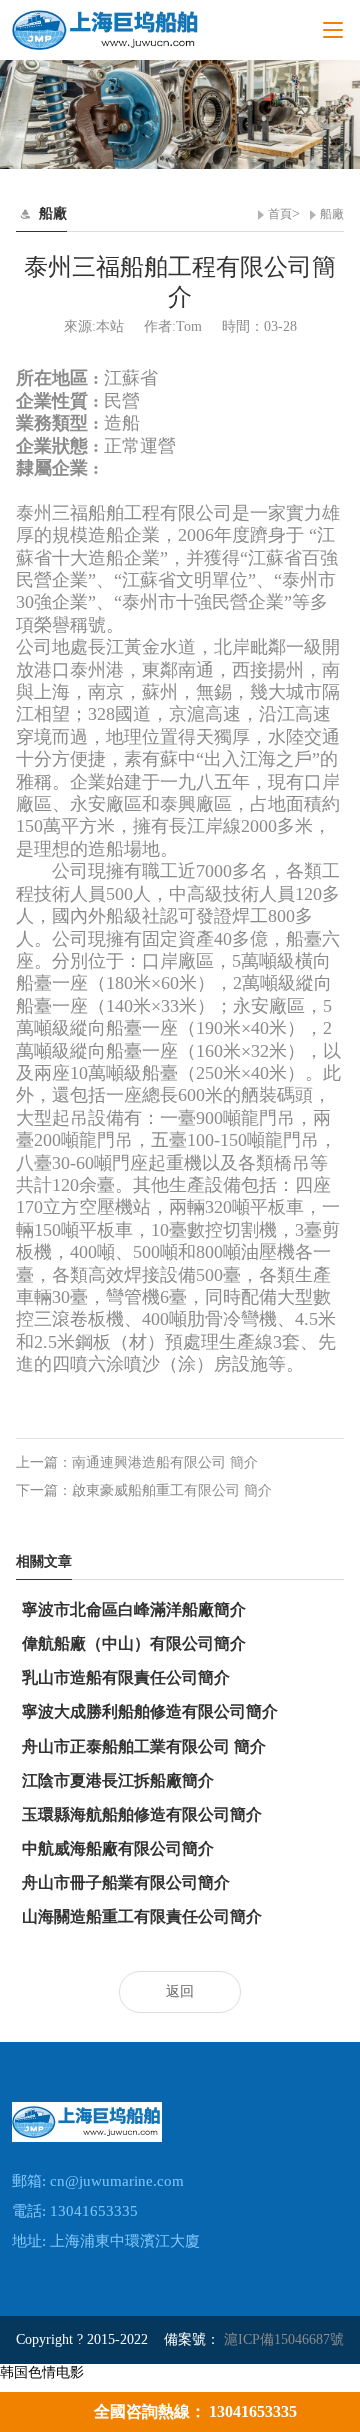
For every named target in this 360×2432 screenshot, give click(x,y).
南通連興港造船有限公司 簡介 (165, 1462)
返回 (180, 1991)
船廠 (332, 214)
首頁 (280, 214)
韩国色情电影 (42, 2372)
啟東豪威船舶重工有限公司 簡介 (172, 1490)
